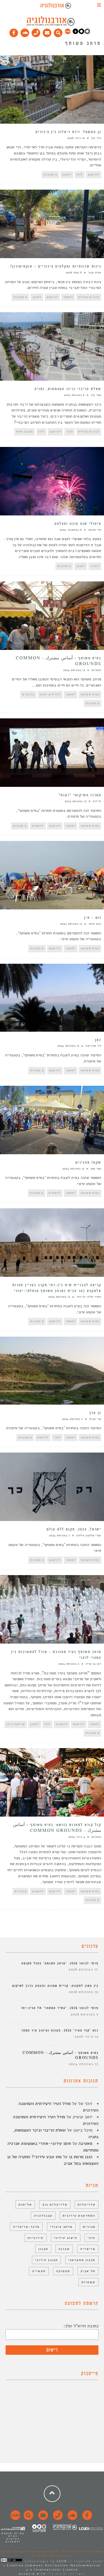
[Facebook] (14, 32)
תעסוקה (63, 2271)
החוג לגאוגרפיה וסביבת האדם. (30, 2552)
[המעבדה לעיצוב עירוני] (68, 33)
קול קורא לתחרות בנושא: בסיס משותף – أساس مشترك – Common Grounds (57, 1828)
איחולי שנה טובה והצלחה (78, 524)
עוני (92, 2238)
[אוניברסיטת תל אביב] (81, 33)
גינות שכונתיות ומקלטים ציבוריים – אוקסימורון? (56, 266)
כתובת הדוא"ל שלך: (81, 2326)
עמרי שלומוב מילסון (89, 1535)
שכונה (64, 2249)
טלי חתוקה (95, 530)
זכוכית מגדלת (89, 297)
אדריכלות (87, 2204)
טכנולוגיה (43, 2216)
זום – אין (93, 918)
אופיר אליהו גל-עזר (89, 1297)
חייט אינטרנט (32, 2574)
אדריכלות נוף (55, 2204)
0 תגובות (50, 175)
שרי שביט (95, 1419)
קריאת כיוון (16, 1724)
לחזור (95, 566)
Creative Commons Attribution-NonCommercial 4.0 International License (54, 2568)
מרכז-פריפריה (26, 2227)
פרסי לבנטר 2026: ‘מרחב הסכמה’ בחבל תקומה (60, 1963)
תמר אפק (96, 1169)
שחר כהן (96, 395)
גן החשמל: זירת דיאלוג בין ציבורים (68, 132)
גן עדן (95, 1413)
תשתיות (88, 2282)
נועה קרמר (95, 924)
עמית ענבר (95, 273)
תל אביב (88, 2271)
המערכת (96, 670)
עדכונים (28, 694)
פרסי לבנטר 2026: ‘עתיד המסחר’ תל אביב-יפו (60, 2008)
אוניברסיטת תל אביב (52, 2556)
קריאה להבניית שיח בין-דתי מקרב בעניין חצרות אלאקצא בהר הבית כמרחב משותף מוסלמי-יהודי (57, 1288)
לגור (70, 432)
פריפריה (88, 2249)
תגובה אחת (25, 432)
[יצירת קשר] (36, 32)
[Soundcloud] (25, 32)
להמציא (38, 826)
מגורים (89, 2227)
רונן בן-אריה (93, 1664)
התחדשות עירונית (79, 2216)
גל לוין (97, 801)
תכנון (43, 2249)
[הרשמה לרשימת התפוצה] (47, 32)
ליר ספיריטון (93, 1046)
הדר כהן (96, 138)
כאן (98, 1040)
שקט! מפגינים (88, 1163)
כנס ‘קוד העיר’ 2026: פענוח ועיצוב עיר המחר (60, 2030)
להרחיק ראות (50, 694)
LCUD (62, 2561)
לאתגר (68, 297)
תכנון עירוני (46, 2260)
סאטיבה (85, 2143)
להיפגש (94, 175)
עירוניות (36, 2238)
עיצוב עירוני (66, 2238)
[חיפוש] (58, 32)
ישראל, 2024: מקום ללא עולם (74, 1529)
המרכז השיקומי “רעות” (80, 795)
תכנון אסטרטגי (82, 2260)
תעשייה (39, 2271)
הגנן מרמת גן (81, 2157)
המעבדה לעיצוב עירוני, (81, 2552)
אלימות (25, 2204)
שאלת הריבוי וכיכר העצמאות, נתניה (68, 389)
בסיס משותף (90, 694)
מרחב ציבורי (61, 2227)
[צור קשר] (57, 2518)
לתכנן (67, 175)
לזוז (80, 175)
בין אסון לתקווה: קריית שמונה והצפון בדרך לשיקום (55, 1986)
